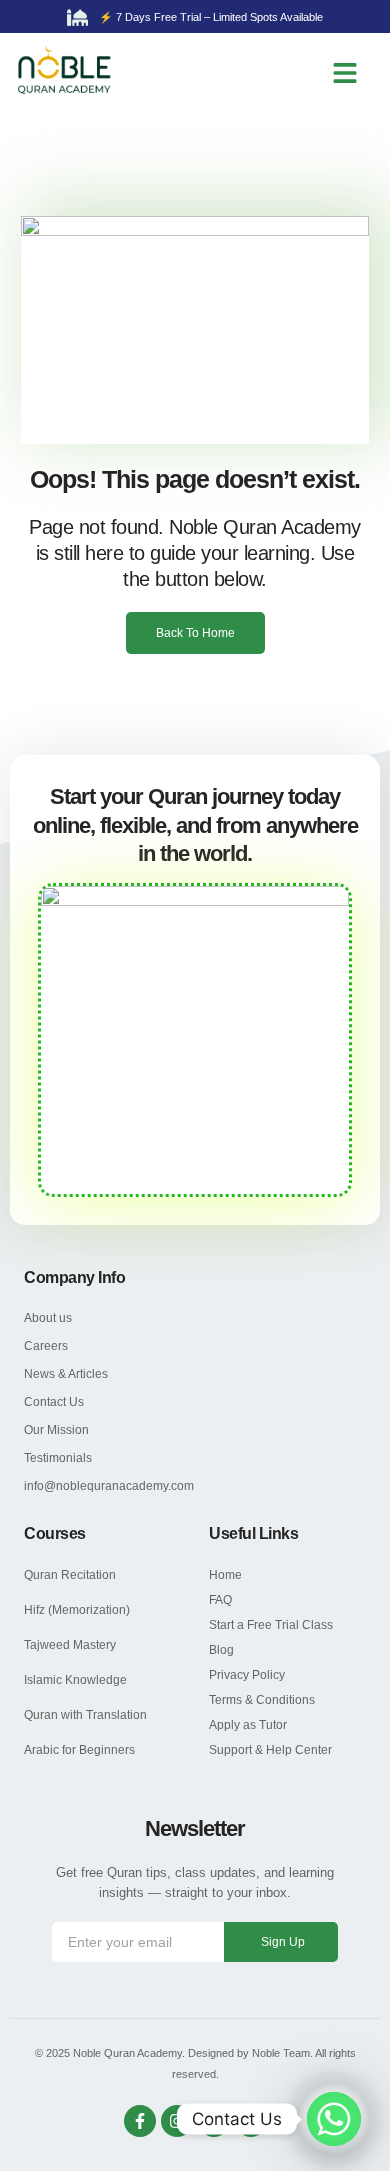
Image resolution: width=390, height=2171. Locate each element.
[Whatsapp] (334, 2119)
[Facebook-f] (140, 2121)
